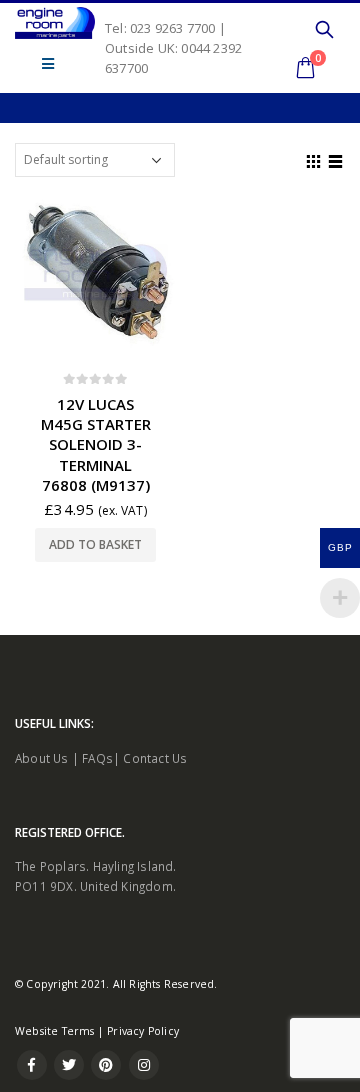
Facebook (32, 1065)
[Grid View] (314, 159)
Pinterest (106, 1065)
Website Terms (55, 1031)
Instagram (144, 1065)
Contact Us (155, 758)
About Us (42, 758)
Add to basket (95, 544)
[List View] (336, 159)
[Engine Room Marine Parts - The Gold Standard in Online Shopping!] (55, 23)
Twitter (69, 1065)
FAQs (97, 758)
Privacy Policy (143, 1031)
